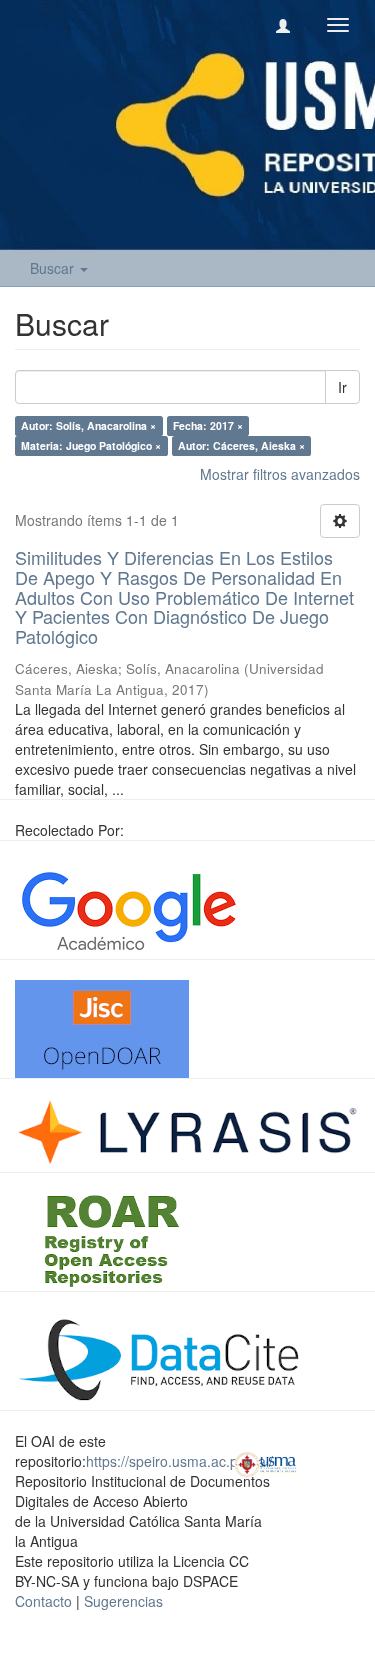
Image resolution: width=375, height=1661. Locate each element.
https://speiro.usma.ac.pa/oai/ (179, 1461)
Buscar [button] (54, 268)
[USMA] (265, 1462)
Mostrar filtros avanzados (280, 474)
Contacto (43, 1601)
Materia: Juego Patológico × (91, 445)
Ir (342, 387)
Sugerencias (123, 1601)
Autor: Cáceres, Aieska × (241, 445)
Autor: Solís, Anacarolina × (88, 425)
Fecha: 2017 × (208, 425)
